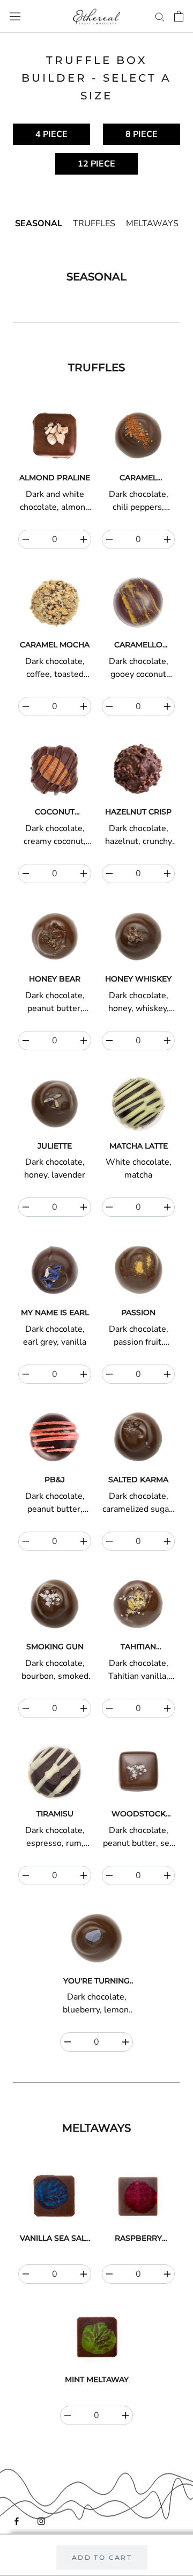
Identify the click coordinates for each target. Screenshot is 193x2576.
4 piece (51, 134)
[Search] (160, 16)
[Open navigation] (15, 16)
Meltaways (152, 223)
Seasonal (39, 223)
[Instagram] (41, 2520)
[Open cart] (179, 16)
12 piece (96, 164)
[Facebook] (17, 2520)
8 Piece (142, 134)
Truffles (94, 223)
